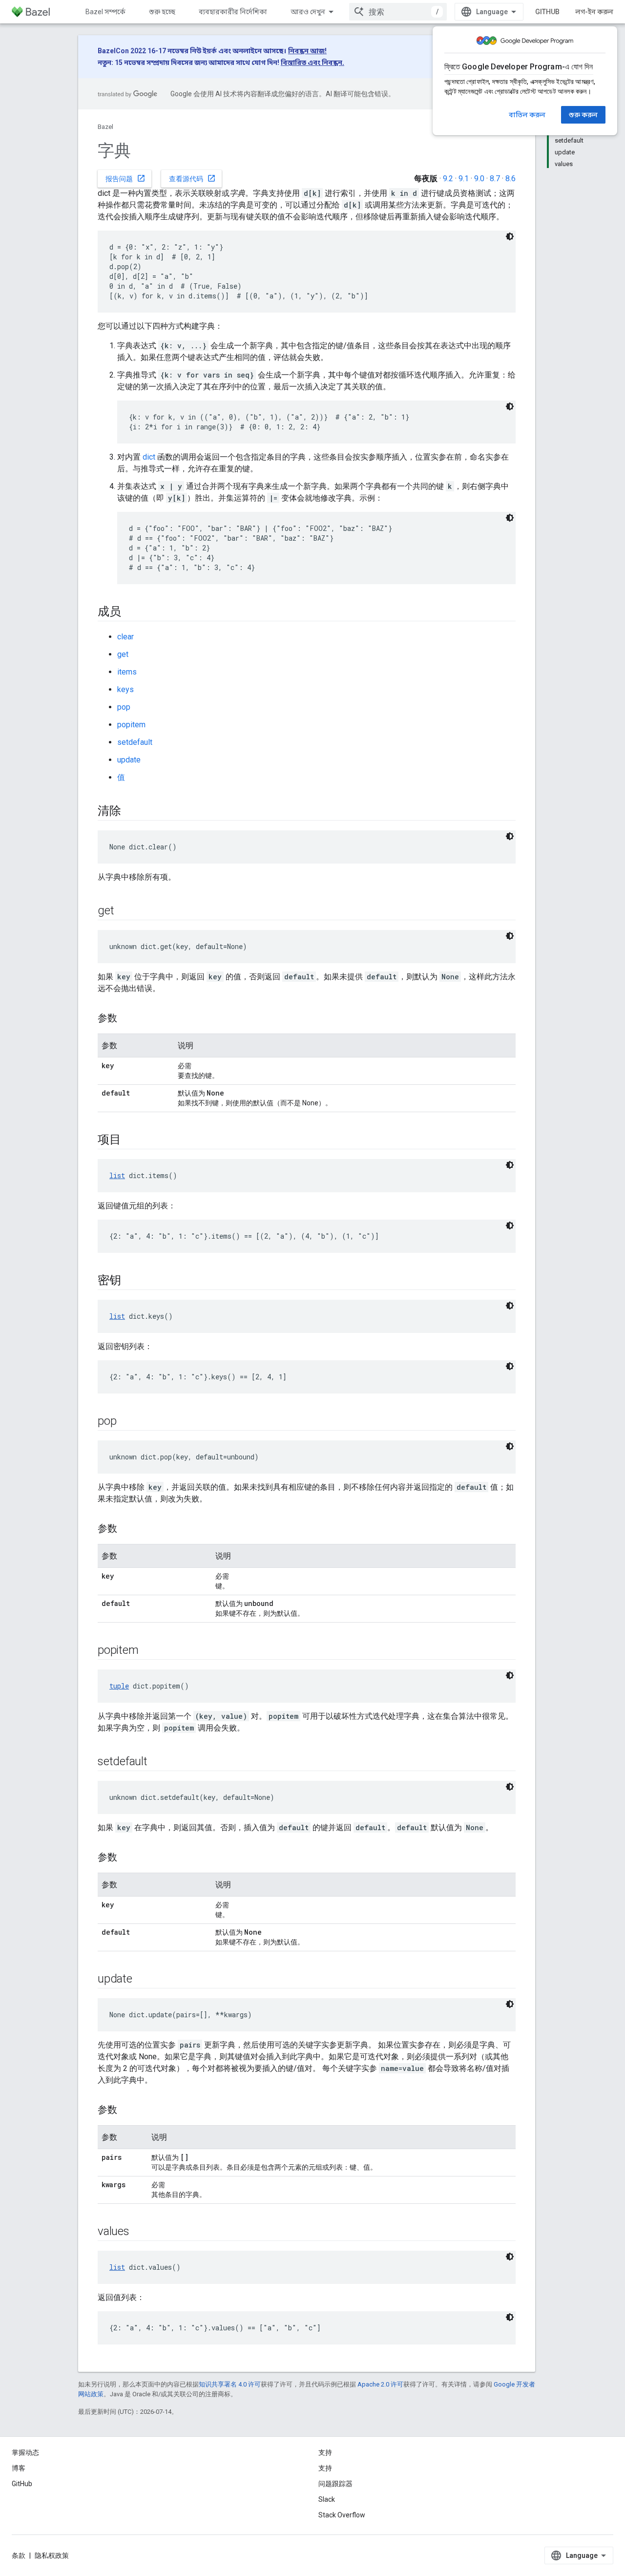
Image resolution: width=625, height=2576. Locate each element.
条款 (19, 2555)
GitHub (547, 12)
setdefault (135, 742)
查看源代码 (192, 178)
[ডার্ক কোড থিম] (510, 236)
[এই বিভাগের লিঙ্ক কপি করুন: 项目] (131, 1140)
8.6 (510, 179)
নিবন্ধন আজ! (307, 51)
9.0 (479, 179)
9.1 (464, 179)
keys (125, 689)
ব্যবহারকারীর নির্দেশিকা (233, 12)
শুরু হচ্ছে (162, 12)
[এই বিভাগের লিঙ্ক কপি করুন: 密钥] (131, 1281)
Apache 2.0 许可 (380, 2384)
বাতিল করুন (527, 115)
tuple (119, 1686)
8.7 (495, 179)
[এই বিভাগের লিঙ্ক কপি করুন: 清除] (131, 812)
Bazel (105, 127)
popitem (131, 725)
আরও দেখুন (308, 12)
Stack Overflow (342, 2515)
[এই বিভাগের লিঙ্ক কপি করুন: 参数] (127, 1019)
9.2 (448, 179)
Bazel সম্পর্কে (105, 12)
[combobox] (398, 12)
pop (124, 707)
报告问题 (125, 178)
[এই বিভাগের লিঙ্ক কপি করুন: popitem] (148, 1651)
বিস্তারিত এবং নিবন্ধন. (312, 63)
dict (149, 457)
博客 (19, 2468)
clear (125, 637)
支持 (325, 2468)
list (117, 1175)
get (123, 654)
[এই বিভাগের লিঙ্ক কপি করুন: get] (124, 911)
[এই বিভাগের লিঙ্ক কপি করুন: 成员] (131, 612)
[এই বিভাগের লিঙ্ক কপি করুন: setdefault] (157, 1762)
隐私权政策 (52, 2555)
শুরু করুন (583, 115)
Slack (327, 2499)
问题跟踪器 (335, 2484)
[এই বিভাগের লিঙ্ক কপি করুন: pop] (126, 1422)
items (127, 672)
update (129, 760)
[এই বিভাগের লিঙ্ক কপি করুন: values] (139, 2232)
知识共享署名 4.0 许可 (230, 2384)
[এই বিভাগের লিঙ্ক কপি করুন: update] (142, 1980)
